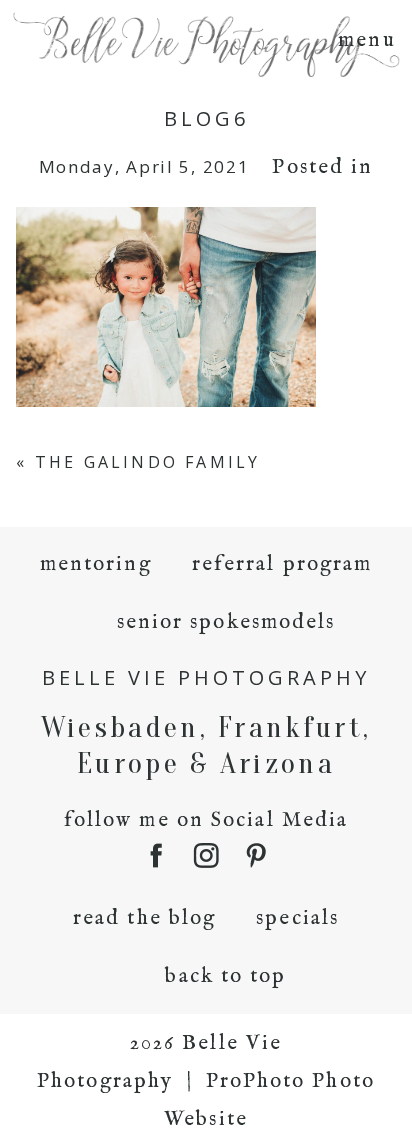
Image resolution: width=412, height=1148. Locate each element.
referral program (282, 564)
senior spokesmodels (226, 622)
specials (297, 918)
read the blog (144, 918)
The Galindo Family (148, 462)
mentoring (96, 564)
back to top (225, 976)
